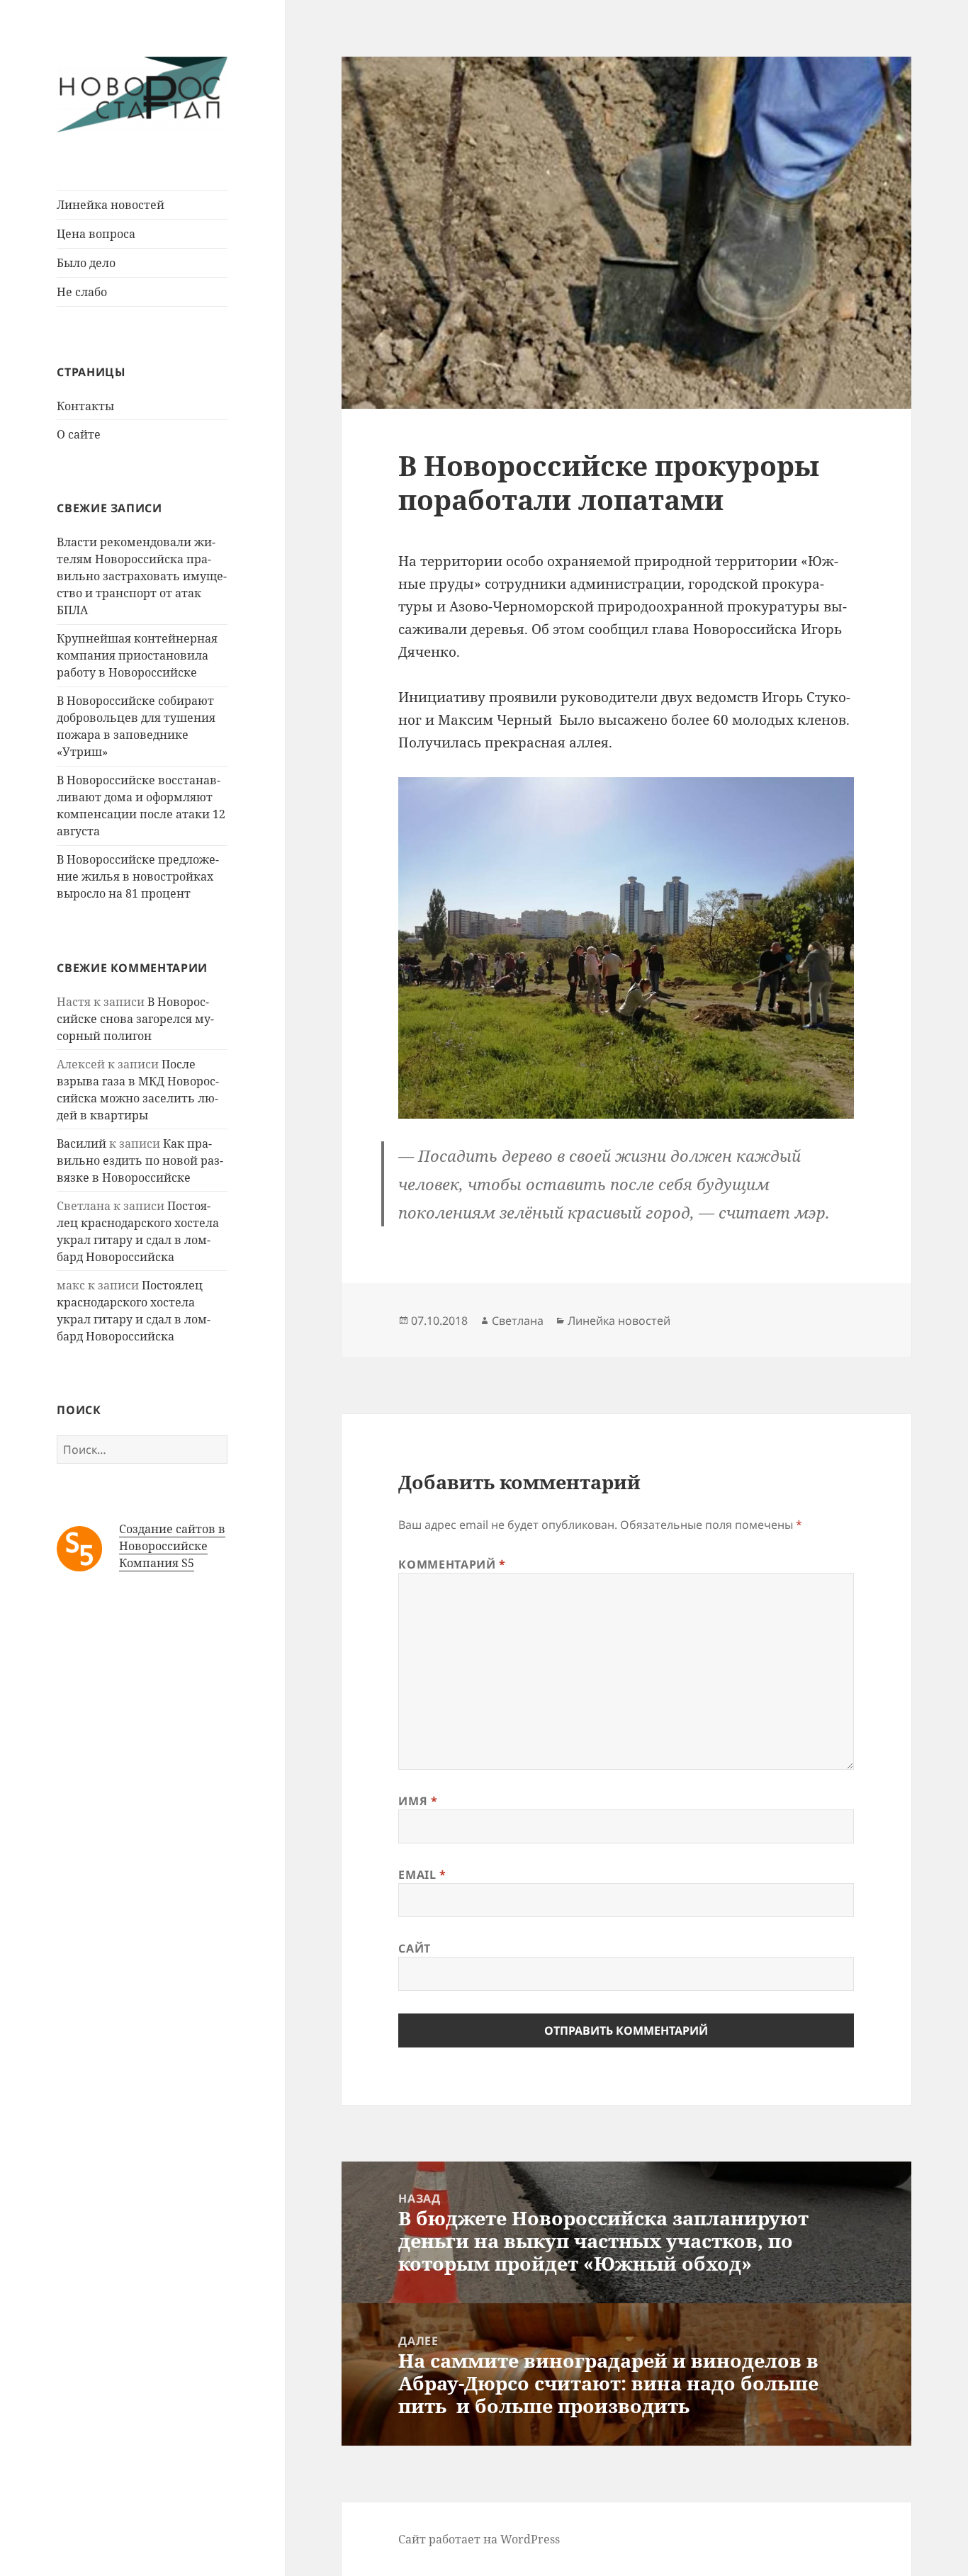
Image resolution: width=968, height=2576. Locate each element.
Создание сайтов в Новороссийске (172, 1537)
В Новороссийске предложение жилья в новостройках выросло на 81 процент (138, 876)
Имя (418, 1801)
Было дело (86, 263)
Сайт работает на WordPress (479, 2539)
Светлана (518, 1321)
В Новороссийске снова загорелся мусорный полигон (135, 1019)
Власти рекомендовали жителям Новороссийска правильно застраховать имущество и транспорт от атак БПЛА (142, 576)
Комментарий (452, 1564)
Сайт (415, 1948)
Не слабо (82, 292)
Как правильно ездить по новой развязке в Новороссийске (140, 1160)
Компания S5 (157, 1563)
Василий (81, 1143)
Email (422, 1875)
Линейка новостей (111, 205)
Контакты (85, 406)
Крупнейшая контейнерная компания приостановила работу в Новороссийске (137, 655)
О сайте (79, 434)
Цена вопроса (96, 234)
